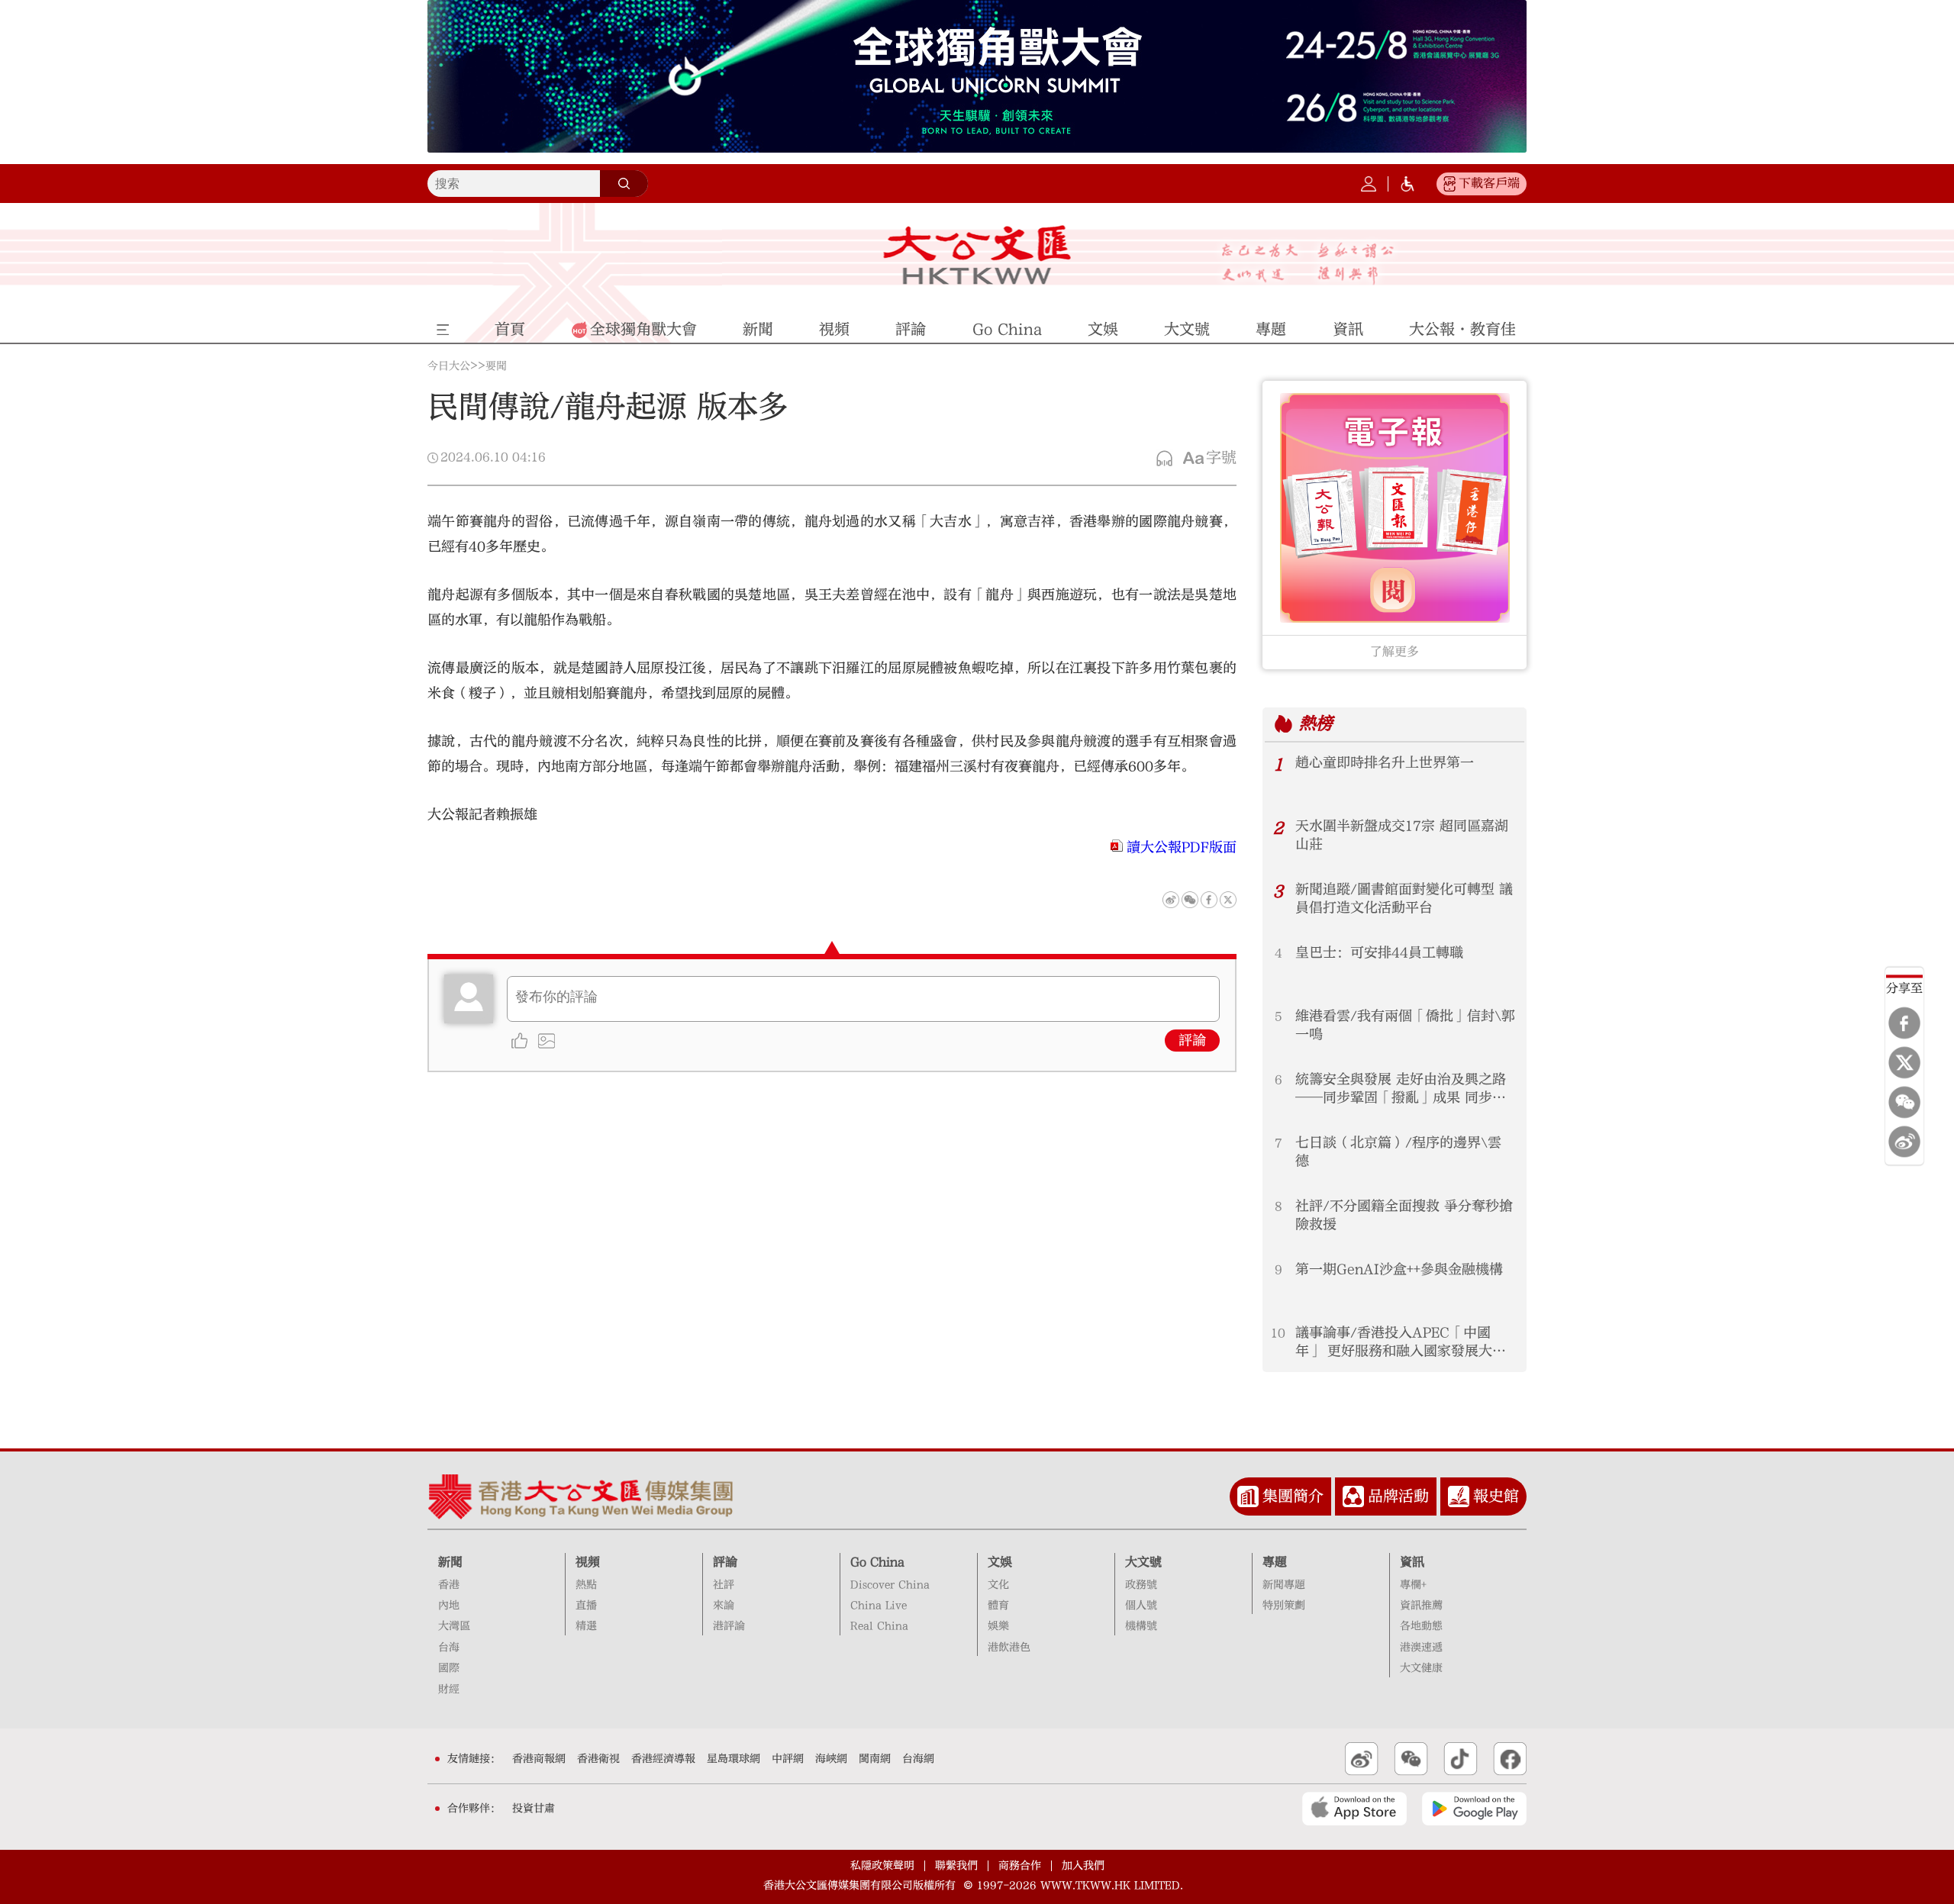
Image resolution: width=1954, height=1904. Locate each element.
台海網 (918, 1759)
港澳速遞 (1421, 1648)
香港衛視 (598, 1759)
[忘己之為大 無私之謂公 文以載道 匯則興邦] (1308, 264)
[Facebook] (1904, 1023)
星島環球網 (734, 1759)
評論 (1192, 1041)
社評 (724, 1585)
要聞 (496, 366)
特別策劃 (1284, 1606)
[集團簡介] (1248, 1496)
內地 (449, 1606)
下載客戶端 (1489, 183)
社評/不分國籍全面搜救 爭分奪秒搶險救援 (1404, 1215)
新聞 (450, 1562)
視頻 (588, 1562)
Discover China (890, 1585)
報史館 (1496, 1496)
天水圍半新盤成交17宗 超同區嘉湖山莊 (1402, 835)
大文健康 (1421, 1668)
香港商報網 (539, 1759)
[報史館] (1459, 1496)
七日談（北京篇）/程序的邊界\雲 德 (1398, 1152)
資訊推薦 (1421, 1606)
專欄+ (1413, 1585)
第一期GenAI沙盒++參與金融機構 (1399, 1269)
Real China (879, 1626)
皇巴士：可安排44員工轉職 (1379, 953)
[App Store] (1354, 1809)
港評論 (729, 1626)
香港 (449, 1585)
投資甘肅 (534, 1809)
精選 (586, 1626)
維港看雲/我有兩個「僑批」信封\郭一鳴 (1405, 1025)
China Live (879, 1606)
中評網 (788, 1759)
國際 (449, 1668)
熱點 (586, 1585)
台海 (449, 1648)
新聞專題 (1284, 1585)
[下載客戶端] (1449, 184)
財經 (449, 1690)
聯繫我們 (956, 1866)
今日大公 (449, 366)
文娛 (1000, 1562)
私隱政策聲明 (882, 1866)
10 (1278, 1333)
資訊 (1412, 1562)
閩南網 (875, 1759)
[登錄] (1369, 184)
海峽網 (831, 1759)
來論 (724, 1606)
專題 (1275, 1562)
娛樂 (998, 1626)
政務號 (1141, 1585)
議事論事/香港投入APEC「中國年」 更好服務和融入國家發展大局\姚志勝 (1401, 1343)
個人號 (1141, 1606)
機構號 (1141, 1626)
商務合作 (1020, 1866)
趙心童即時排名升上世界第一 (1385, 763)
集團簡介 (1293, 1496)
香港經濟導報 (663, 1759)
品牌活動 (1398, 1496)
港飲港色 (1009, 1648)
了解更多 (1395, 652)
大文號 (1143, 1562)
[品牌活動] (1353, 1496)
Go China (877, 1562)
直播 (586, 1606)
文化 (998, 1585)
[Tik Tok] (1461, 1759)
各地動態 (1421, 1626)
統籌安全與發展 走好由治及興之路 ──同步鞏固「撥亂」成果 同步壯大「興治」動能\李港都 (1401, 1089)
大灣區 (454, 1626)
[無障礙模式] (1407, 184)
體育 (998, 1606)
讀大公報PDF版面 (1182, 847)
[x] (1904, 1062)
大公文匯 (977, 255)
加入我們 (1083, 1866)
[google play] (1474, 1809)
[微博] (1904, 1142)
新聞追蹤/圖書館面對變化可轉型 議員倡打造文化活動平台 (1404, 899)
